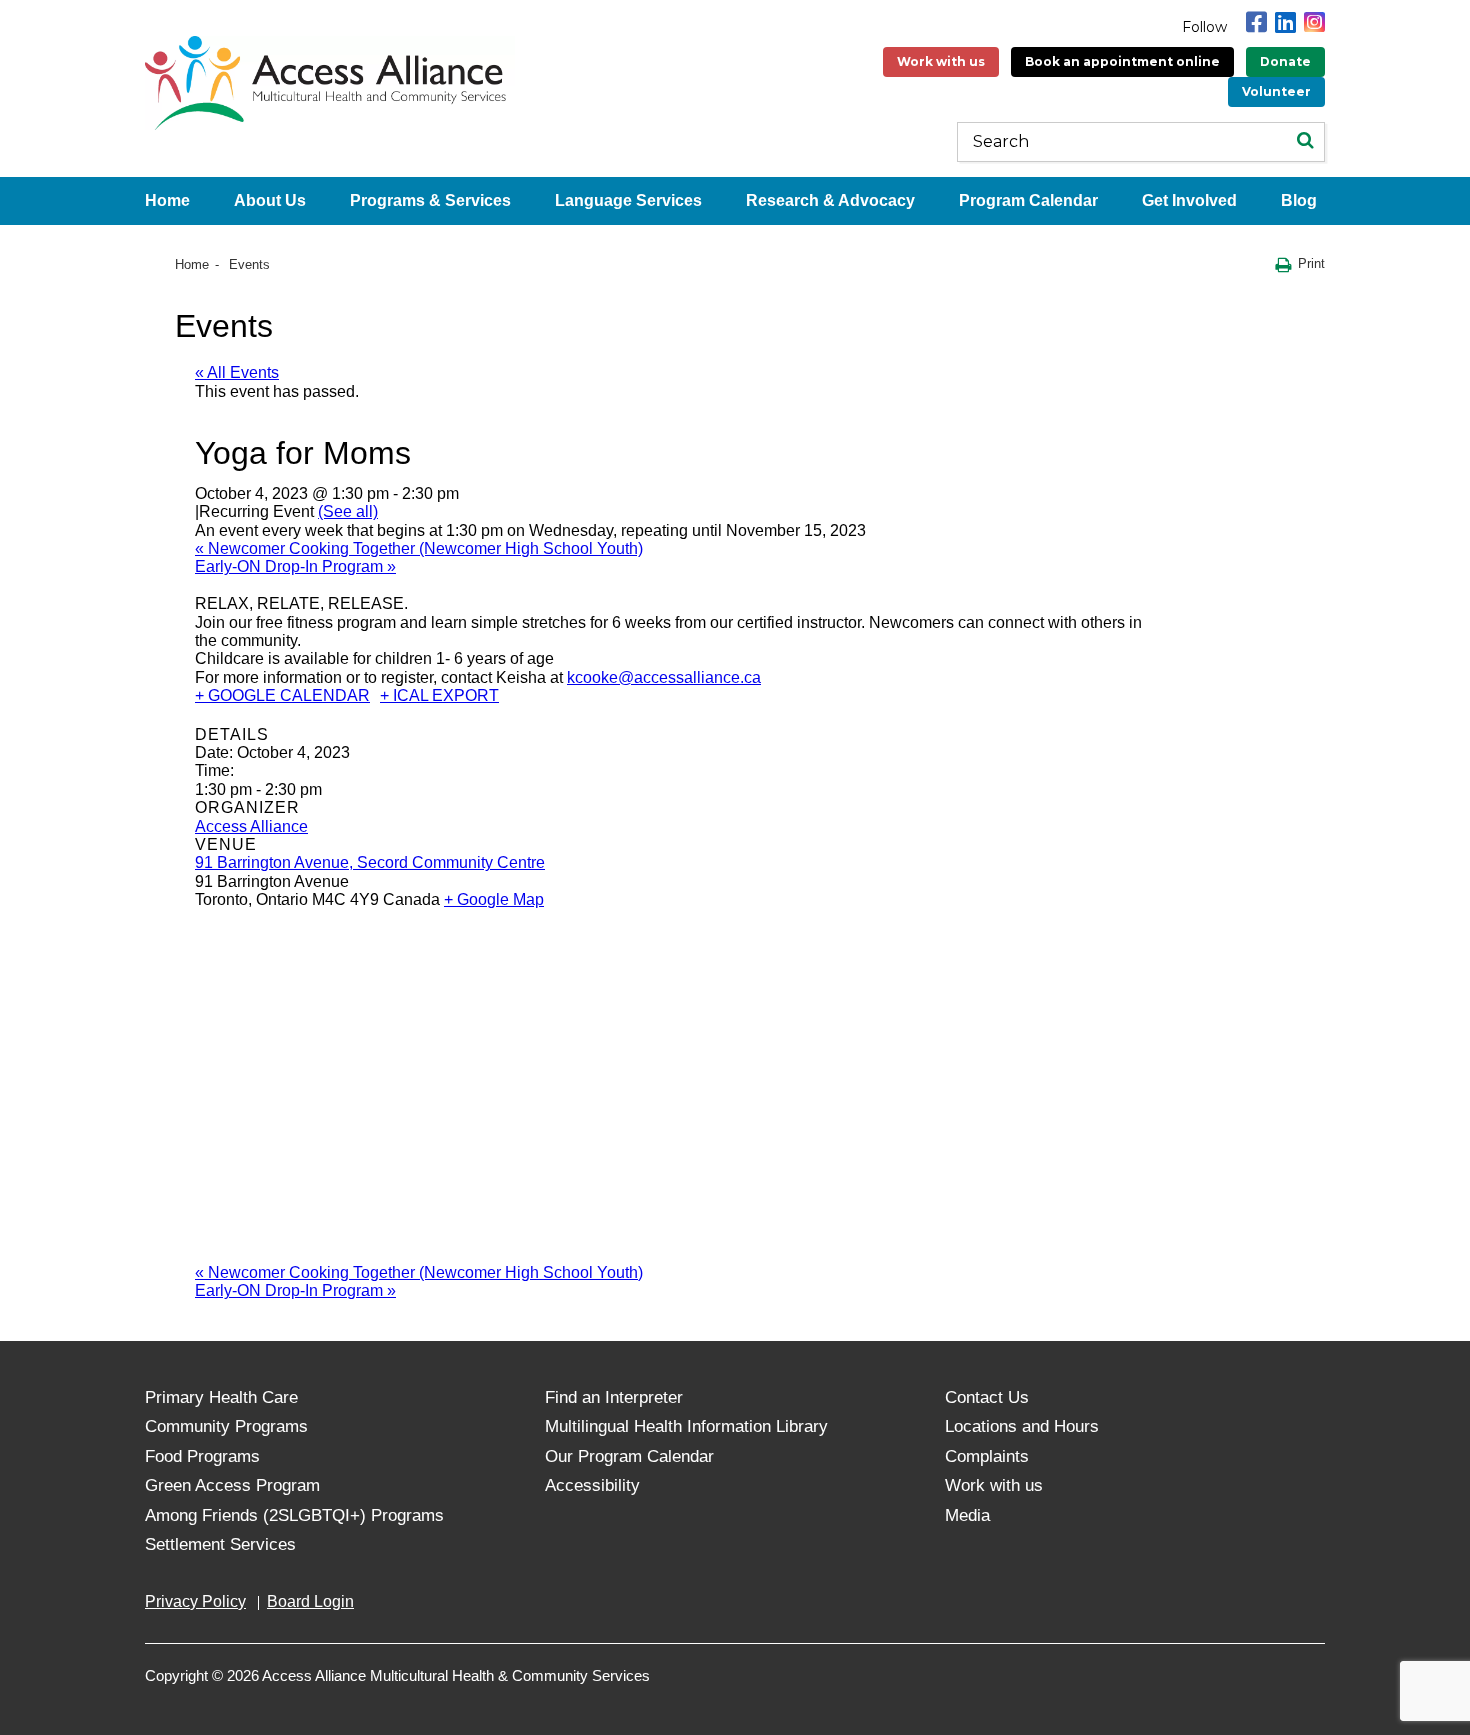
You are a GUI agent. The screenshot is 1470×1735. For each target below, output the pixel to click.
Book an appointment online (1122, 61)
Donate (1285, 61)
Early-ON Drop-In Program (295, 566)
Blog (1299, 200)
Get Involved (1189, 200)
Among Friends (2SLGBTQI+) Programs (294, 1515)
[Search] (1305, 142)
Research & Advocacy (830, 200)
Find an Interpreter (614, 1397)
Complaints (987, 1456)
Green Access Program (232, 1485)
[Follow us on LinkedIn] (1285, 22)
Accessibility (592, 1485)
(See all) (348, 511)
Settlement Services (220, 1544)
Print (1311, 263)
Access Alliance (251, 826)
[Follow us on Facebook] (1256, 22)
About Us (270, 200)
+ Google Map (494, 899)
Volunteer (1276, 91)
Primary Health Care (221, 1397)
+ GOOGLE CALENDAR (282, 695)
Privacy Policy (195, 1601)
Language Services (628, 200)
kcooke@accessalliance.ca (664, 677)
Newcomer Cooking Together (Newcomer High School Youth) (419, 548)
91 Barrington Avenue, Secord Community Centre (370, 862)
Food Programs (202, 1456)
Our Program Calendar (629, 1456)
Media (967, 1515)
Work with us (941, 61)
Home (167, 200)
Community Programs (226, 1426)
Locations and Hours (1022, 1426)
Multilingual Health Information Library (686, 1426)
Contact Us (987, 1397)
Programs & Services (430, 200)
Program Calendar (1028, 200)
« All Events (237, 372)
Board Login (310, 1601)
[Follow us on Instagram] (1314, 22)
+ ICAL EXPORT (439, 695)
